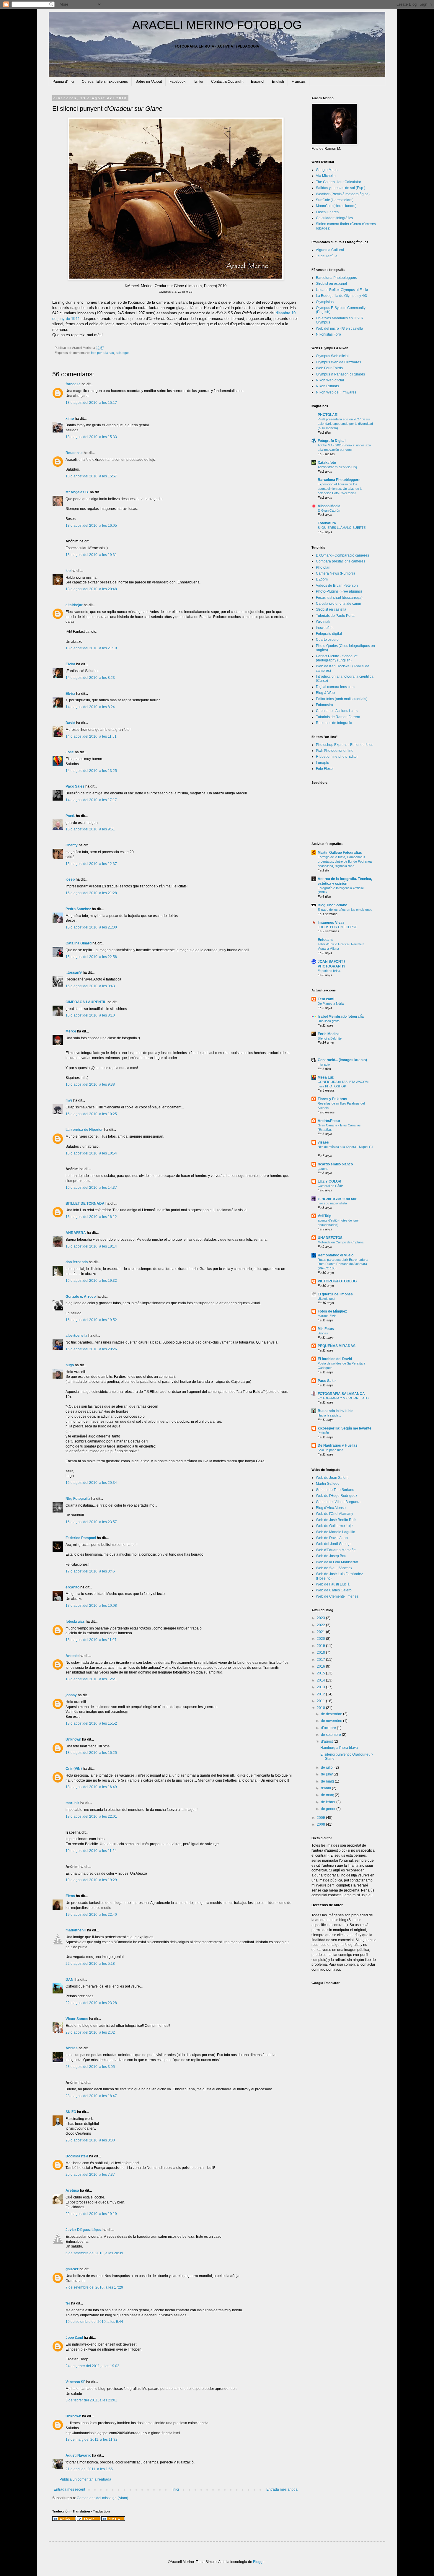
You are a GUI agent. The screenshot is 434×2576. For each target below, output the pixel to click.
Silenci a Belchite (330, 1038)
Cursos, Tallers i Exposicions (105, 82)
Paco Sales (75, 786)
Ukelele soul (326, 1299)
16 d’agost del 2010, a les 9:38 (90, 1084)
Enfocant (325, 940)
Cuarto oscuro (327, 640)
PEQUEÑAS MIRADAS (337, 1346)
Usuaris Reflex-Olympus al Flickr (342, 290)
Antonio (72, 1656)
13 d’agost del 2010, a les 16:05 (91, 526)
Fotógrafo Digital (332, 441)
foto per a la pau (102, 353)
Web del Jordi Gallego (334, 1544)
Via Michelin (326, 176)
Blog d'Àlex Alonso (331, 1508)
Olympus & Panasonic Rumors (340, 374)
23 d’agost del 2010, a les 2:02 (90, 2032)
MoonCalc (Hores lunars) (336, 206)
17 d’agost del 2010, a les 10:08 (91, 1606)
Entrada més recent (69, 2489)
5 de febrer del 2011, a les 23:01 (91, 2400)
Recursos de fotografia (334, 723)
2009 (321, 1818)
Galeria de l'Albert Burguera (338, 1502)
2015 (321, 1673)
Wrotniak (323, 622)
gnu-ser (72, 2269)
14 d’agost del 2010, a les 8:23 (90, 678)
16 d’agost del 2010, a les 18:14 (91, 1246)
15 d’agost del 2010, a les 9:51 (90, 829)
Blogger (259, 2562)
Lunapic (322, 763)
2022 (321, 1625)
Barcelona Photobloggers (336, 278)
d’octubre (329, 1728)
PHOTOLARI (328, 415)
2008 (321, 1824)
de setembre (331, 1735)
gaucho (323, 1169)
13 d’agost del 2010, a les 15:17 (91, 403)
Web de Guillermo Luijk (335, 1526)
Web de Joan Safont (332, 1478)
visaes (323, 1142)
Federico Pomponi (81, 1538)
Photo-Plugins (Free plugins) (339, 591)
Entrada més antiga (282, 2489)
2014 (321, 1680)
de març (328, 1795)
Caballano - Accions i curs (337, 711)
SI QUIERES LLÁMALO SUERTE (342, 528)
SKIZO (71, 2112)
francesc (73, 384)
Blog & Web (325, 693)
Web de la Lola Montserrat (337, 1562)
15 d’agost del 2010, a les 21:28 (91, 893)
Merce (71, 1031)
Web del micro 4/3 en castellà (340, 328)
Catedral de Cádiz (331, 1186)
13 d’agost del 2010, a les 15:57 (91, 476)
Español (258, 82)
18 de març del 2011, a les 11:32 (92, 2440)
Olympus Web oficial (332, 356)
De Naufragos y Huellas (338, 1445)
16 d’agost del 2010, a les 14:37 (91, 1188)
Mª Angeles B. (77, 492)
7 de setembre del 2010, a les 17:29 (94, 2287)
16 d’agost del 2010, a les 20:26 (91, 1349)
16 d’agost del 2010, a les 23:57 (91, 1522)
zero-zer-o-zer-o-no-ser (337, 1199)
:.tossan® (74, 972)
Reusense (74, 453)
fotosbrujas (75, 1622)
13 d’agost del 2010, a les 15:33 (91, 437)
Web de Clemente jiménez (337, 1596)
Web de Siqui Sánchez (334, 1568)
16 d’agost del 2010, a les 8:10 (90, 1015)
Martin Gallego (328, 1484)
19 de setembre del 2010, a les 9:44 (94, 2322)
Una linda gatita (329, 1021)
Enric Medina (329, 1034)
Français (299, 82)
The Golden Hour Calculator (338, 182)
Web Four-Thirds (329, 368)
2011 (321, 1701)
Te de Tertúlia (327, 256)
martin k (72, 1803)
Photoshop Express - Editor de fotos (345, 745)
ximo (70, 419)
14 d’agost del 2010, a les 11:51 (91, 736)
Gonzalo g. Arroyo (81, 1297)
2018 (321, 1653)
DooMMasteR (77, 2156)
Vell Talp (324, 1216)
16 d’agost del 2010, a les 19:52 (91, 1320)
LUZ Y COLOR (329, 1181)
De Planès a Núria (331, 1004)
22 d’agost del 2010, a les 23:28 (91, 2003)
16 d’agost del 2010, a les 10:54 (91, 1153)
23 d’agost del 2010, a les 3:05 (90, 2067)
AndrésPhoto (329, 1121)
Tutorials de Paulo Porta (335, 616)
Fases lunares (327, 212)
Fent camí (326, 999)
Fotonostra (324, 705)
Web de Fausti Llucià (333, 1584)
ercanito (72, 1587)
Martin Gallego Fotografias (340, 853)
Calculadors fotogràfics (334, 218)
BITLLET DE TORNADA (85, 1204)
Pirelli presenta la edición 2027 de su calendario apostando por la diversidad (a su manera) (345, 424)
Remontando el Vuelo (336, 1255)
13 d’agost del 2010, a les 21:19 (91, 648)
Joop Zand (74, 2338)
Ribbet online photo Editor (337, 757)
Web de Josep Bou (331, 1556)
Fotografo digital (329, 634)
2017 (321, 1660)
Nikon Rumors (327, 386)
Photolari (323, 567)
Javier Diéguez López (84, 2230)
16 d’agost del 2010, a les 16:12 (91, 1217)
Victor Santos (77, 2019)
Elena (70, 1896)
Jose (70, 752)
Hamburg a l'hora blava (339, 1748)
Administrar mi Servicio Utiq (337, 467)
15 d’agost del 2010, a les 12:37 (91, 864)
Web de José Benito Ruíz (336, 1520)
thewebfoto (325, 628)
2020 (321, 1639)
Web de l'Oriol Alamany (335, 1514)
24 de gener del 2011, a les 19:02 (92, 2366)
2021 (321, 1632)
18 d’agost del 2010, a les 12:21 (91, 1679)
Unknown (73, 1739)
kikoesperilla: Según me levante (345, 1428)
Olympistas (325, 302)
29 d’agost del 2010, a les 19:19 (91, 2214)
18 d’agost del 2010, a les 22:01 (91, 1816)
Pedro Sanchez (78, 909)
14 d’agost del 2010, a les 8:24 (90, 707)
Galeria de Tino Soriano (335, 1490)
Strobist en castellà (331, 609)
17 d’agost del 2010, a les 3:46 (90, 1571)
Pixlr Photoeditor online (335, 751)
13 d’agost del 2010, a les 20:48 (91, 589)
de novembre (332, 1721)
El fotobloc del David (335, 1359)
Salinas (323, 1333)
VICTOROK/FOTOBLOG (337, 1281)
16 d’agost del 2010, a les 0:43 (90, 986)
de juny (327, 1774)
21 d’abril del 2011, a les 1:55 (89, 2469)
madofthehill (76, 1930)
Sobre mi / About (149, 82)
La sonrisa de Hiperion (84, 1130)
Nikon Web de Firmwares (336, 392)
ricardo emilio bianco (335, 1164)
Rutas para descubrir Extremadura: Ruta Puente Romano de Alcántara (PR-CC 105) (343, 1264)
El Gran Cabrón (329, 510)
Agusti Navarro (79, 2455)
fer (68, 2303)
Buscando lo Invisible (336, 1411)
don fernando (77, 1262)
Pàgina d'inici (63, 82)
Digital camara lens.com (335, 687)
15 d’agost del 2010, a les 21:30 (91, 927)
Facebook (177, 82)
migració (324, 1064)
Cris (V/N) (74, 1769)
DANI (70, 1980)
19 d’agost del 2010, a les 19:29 (91, 1880)
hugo (70, 1365)
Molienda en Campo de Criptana (341, 1242)
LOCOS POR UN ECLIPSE (337, 927)
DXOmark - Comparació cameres (342, 555)
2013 (321, 1687)
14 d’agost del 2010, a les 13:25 (91, 771)
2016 (321, 1666)
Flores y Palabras (332, 1099)
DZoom (322, 579)
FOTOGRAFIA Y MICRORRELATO (343, 1398)
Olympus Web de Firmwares (338, 362)
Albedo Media (329, 506)
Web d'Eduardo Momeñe (336, 1550)
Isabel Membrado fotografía (341, 1017)
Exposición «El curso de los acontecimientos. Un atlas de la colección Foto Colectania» (340, 489)
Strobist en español (331, 284)
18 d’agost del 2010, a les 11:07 (91, 1640)
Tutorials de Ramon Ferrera (338, 717)
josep (70, 879)
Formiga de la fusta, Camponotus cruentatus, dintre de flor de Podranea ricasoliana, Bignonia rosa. (345, 861)
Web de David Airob (332, 1538)
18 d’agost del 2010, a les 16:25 (91, 1753)
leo (68, 571)
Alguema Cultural (330, 250)
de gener (329, 1809)
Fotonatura (327, 523)
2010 (321, 1708)
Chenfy (72, 845)
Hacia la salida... (329, 1415)
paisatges (123, 353)
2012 (321, 1694)
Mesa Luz (326, 1077)
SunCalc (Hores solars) (335, 200)
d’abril (326, 1788)
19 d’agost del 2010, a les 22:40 (91, 1915)
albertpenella (76, 1336)
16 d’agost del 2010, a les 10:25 (91, 1114)
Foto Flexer (325, 769)
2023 (321, 1618)
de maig (328, 1781)
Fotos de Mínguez (332, 1311)
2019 (321, 1646)
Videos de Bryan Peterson (337, 586)
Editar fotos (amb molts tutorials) (342, 699)
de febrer (329, 1802)
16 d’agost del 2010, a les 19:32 (91, 1281)
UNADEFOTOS (330, 1238)
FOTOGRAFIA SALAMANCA (341, 1394)
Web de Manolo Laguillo (336, 1532)
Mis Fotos (326, 1329)
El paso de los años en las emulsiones (345, 910)
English (278, 82)
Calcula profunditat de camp (338, 604)
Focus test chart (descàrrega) (339, 598)
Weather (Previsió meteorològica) (343, 194)
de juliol (328, 1767)
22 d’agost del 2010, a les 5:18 (90, 1964)
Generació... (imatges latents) (342, 1060)
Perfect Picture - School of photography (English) (337, 658)
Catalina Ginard (79, 943)
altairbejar (74, 605)
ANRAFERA (76, 1233)
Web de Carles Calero (334, 1590)
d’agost (327, 1741)
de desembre (332, 1714)
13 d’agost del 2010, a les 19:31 (91, 555)
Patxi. (70, 816)
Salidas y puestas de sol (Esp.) (341, 188)
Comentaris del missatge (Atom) (102, 2498)
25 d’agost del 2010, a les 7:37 (90, 2175)
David (70, 723)
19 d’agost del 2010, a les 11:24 (91, 1851)
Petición (323, 1433)
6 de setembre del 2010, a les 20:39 (94, 2253)
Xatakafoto (327, 463)
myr (69, 1100)
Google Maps (327, 170)
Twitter (198, 82)
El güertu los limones (335, 1294)
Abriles (72, 2048)
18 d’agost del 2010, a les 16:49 (91, 1787)
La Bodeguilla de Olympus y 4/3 (341, 296)
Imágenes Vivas (331, 923)
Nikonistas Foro (328, 334)
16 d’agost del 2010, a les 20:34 (91, 1483)
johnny (71, 1695)
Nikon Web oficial (330, 380)
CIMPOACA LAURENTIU (86, 1002)
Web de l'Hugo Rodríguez (337, 1496)
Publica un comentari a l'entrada (85, 2479)
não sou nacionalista (332, 1203)
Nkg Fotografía (78, 1499)
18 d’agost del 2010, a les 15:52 (91, 1723)
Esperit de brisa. (329, 971)
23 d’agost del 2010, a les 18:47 (91, 2096)
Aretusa (72, 2190)
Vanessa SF (75, 2382)
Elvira (70, 664)
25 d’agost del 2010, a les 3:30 (90, 2140)
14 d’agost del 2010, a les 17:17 (91, 800)
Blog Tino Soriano (332, 905)
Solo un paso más (331, 1450)
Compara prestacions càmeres (341, 561)
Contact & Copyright (227, 82)
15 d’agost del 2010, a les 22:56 (91, 957)
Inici (176, 2489)
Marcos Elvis (327, 1316)
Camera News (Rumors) (335, 573)
